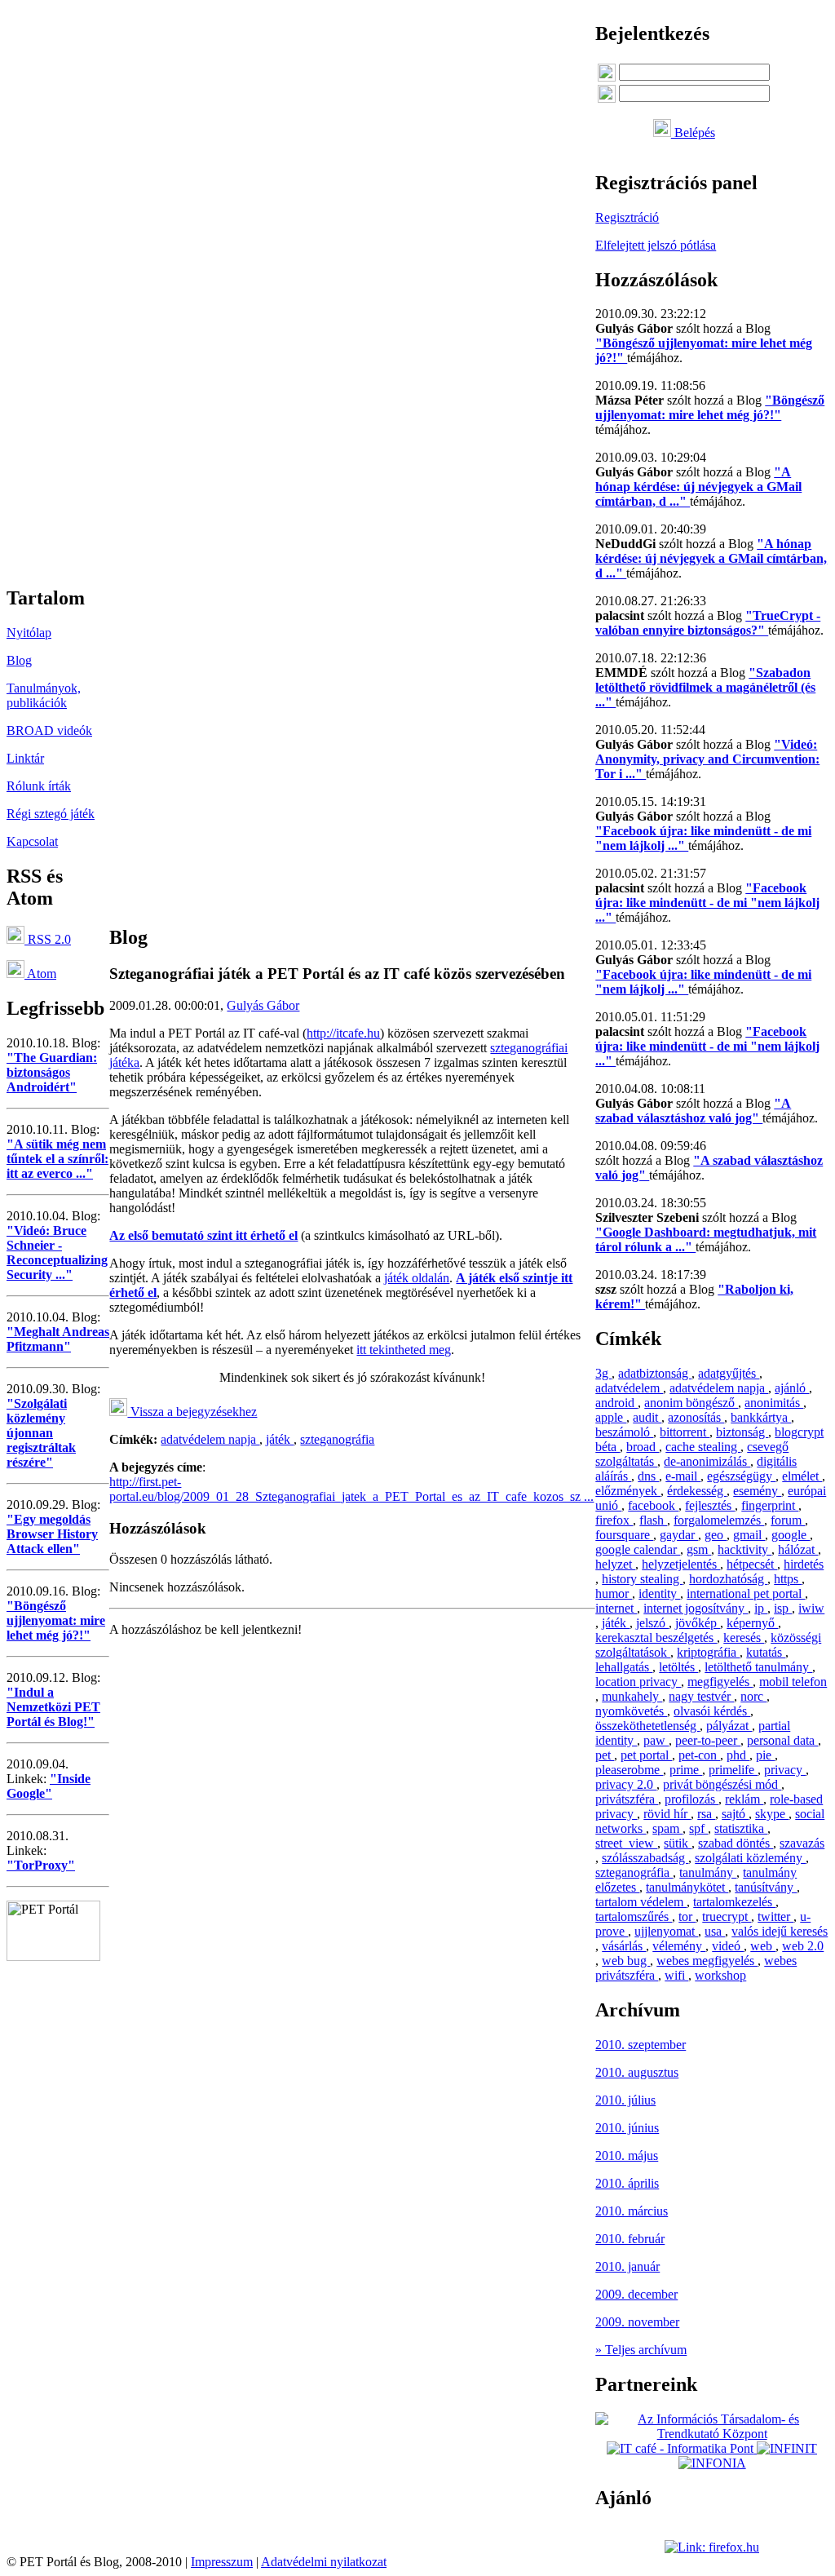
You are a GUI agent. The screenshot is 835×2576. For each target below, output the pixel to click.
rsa (706, 1814)
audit (647, 1417)
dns (648, 1476)
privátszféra (627, 1799)
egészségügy (741, 1476)
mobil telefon (793, 1682)
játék (280, 1439)
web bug (626, 1961)
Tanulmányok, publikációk (44, 695)
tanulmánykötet (687, 1887)
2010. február (630, 2239)
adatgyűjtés (729, 1373)
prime (686, 1770)
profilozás (691, 1799)
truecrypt (727, 1917)
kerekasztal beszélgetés (656, 1638)
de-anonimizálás (707, 1461)
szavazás (802, 1843)
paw (656, 1740)
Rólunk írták (39, 786)
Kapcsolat (32, 841)
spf (698, 1828)
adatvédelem (629, 1388)
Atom (40, 974)
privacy (785, 1770)
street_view (626, 1843)
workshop (720, 1975)
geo (716, 1535)
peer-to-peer (708, 1740)
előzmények (628, 1491)
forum (788, 1520)
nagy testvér (701, 1696)
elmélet (802, 1476)
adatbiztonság (655, 1373)
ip (761, 1608)
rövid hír (667, 1814)
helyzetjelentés (681, 1564)
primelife (733, 1770)
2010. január (627, 2266)
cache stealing (703, 1447)
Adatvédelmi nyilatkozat (324, 2562)
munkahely (632, 1696)
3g (603, 1373)
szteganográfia (337, 1439)
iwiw (811, 1608)
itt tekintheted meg (404, 1350)
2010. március (632, 2211)
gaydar (679, 1535)
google (791, 1535)
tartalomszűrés (634, 1917)
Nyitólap (29, 633)
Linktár (25, 758)
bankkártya (761, 1417)
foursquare (624, 1535)
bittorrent (685, 1432)
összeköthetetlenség (647, 1726)
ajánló (792, 1388)
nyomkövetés (631, 1711)
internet (616, 1608)
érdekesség (697, 1491)
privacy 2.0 (626, 1784)
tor (687, 1917)
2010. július (625, 2100)
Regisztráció (627, 217)
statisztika (741, 1828)
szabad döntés (736, 1843)
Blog (19, 660)
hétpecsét (752, 1564)
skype (772, 1814)
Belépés (693, 133)
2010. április (627, 2183)
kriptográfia (708, 1652)
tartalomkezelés (734, 1902)
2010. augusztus (637, 2072)
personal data (782, 1740)
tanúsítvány (766, 1887)
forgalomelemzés (719, 1520)
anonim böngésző (691, 1403)
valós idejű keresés (780, 1931)
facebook (653, 1505)
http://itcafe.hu (343, 1033)
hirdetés (804, 1564)
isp (783, 1608)
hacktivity (744, 1549)
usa (715, 1931)
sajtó (735, 1814)
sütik (678, 1843)
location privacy (638, 1682)
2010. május (627, 2156)
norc (753, 1696)
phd (738, 1755)
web (763, 1946)
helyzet (615, 1564)
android (616, 1403)
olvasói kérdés (712, 1711)
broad (643, 1447)
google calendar (638, 1549)
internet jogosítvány (696, 1608)
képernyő (752, 1623)
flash (653, 1520)
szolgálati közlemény (750, 1858)
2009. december (636, 2294)
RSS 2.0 (48, 939)
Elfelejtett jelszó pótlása (656, 245)
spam (667, 1828)
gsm (699, 1549)
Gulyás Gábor (263, 1005)
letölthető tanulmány (758, 1667)
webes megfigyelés (707, 1961)
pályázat (729, 1726)
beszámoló (624, 1432)
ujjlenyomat (666, 1931)
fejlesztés (710, 1505)
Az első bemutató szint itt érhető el (203, 1235)
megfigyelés (720, 1682)
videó (728, 1946)
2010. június (627, 2128)
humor (614, 1593)
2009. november (637, 2322)
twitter (775, 1917)
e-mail (683, 1476)
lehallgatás (624, 1667)
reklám (744, 1799)
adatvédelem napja (210, 1439)
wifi (676, 1975)
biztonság (742, 1432)
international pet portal (746, 1593)
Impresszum (222, 2562)
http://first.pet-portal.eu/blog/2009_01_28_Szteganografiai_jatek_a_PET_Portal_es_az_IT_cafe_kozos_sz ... (351, 1489)
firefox (614, 1520)
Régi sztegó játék (51, 814)
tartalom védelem (641, 1902)
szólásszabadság (645, 1858)
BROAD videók (49, 730)
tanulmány (708, 1872)
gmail (749, 1535)
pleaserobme (629, 1770)
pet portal (646, 1755)
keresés (744, 1638)
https (788, 1579)
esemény (757, 1491)
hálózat (798, 1549)
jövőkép (698, 1623)
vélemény (679, 1946)
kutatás (766, 1652)
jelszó (652, 1623)
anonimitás (774, 1403)
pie (765, 1755)
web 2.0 (803, 1946)
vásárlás (624, 1946)
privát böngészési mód (722, 1784)
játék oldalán (417, 1278)
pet (605, 1755)
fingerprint (770, 1505)
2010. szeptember (641, 2045)
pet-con (699, 1755)
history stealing (642, 1579)
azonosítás (696, 1417)
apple (611, 1417)
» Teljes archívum (641, 2350)
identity (659, 1593)
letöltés (678, 1667)
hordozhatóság (728, 1579)
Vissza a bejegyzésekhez (192, 1412)
